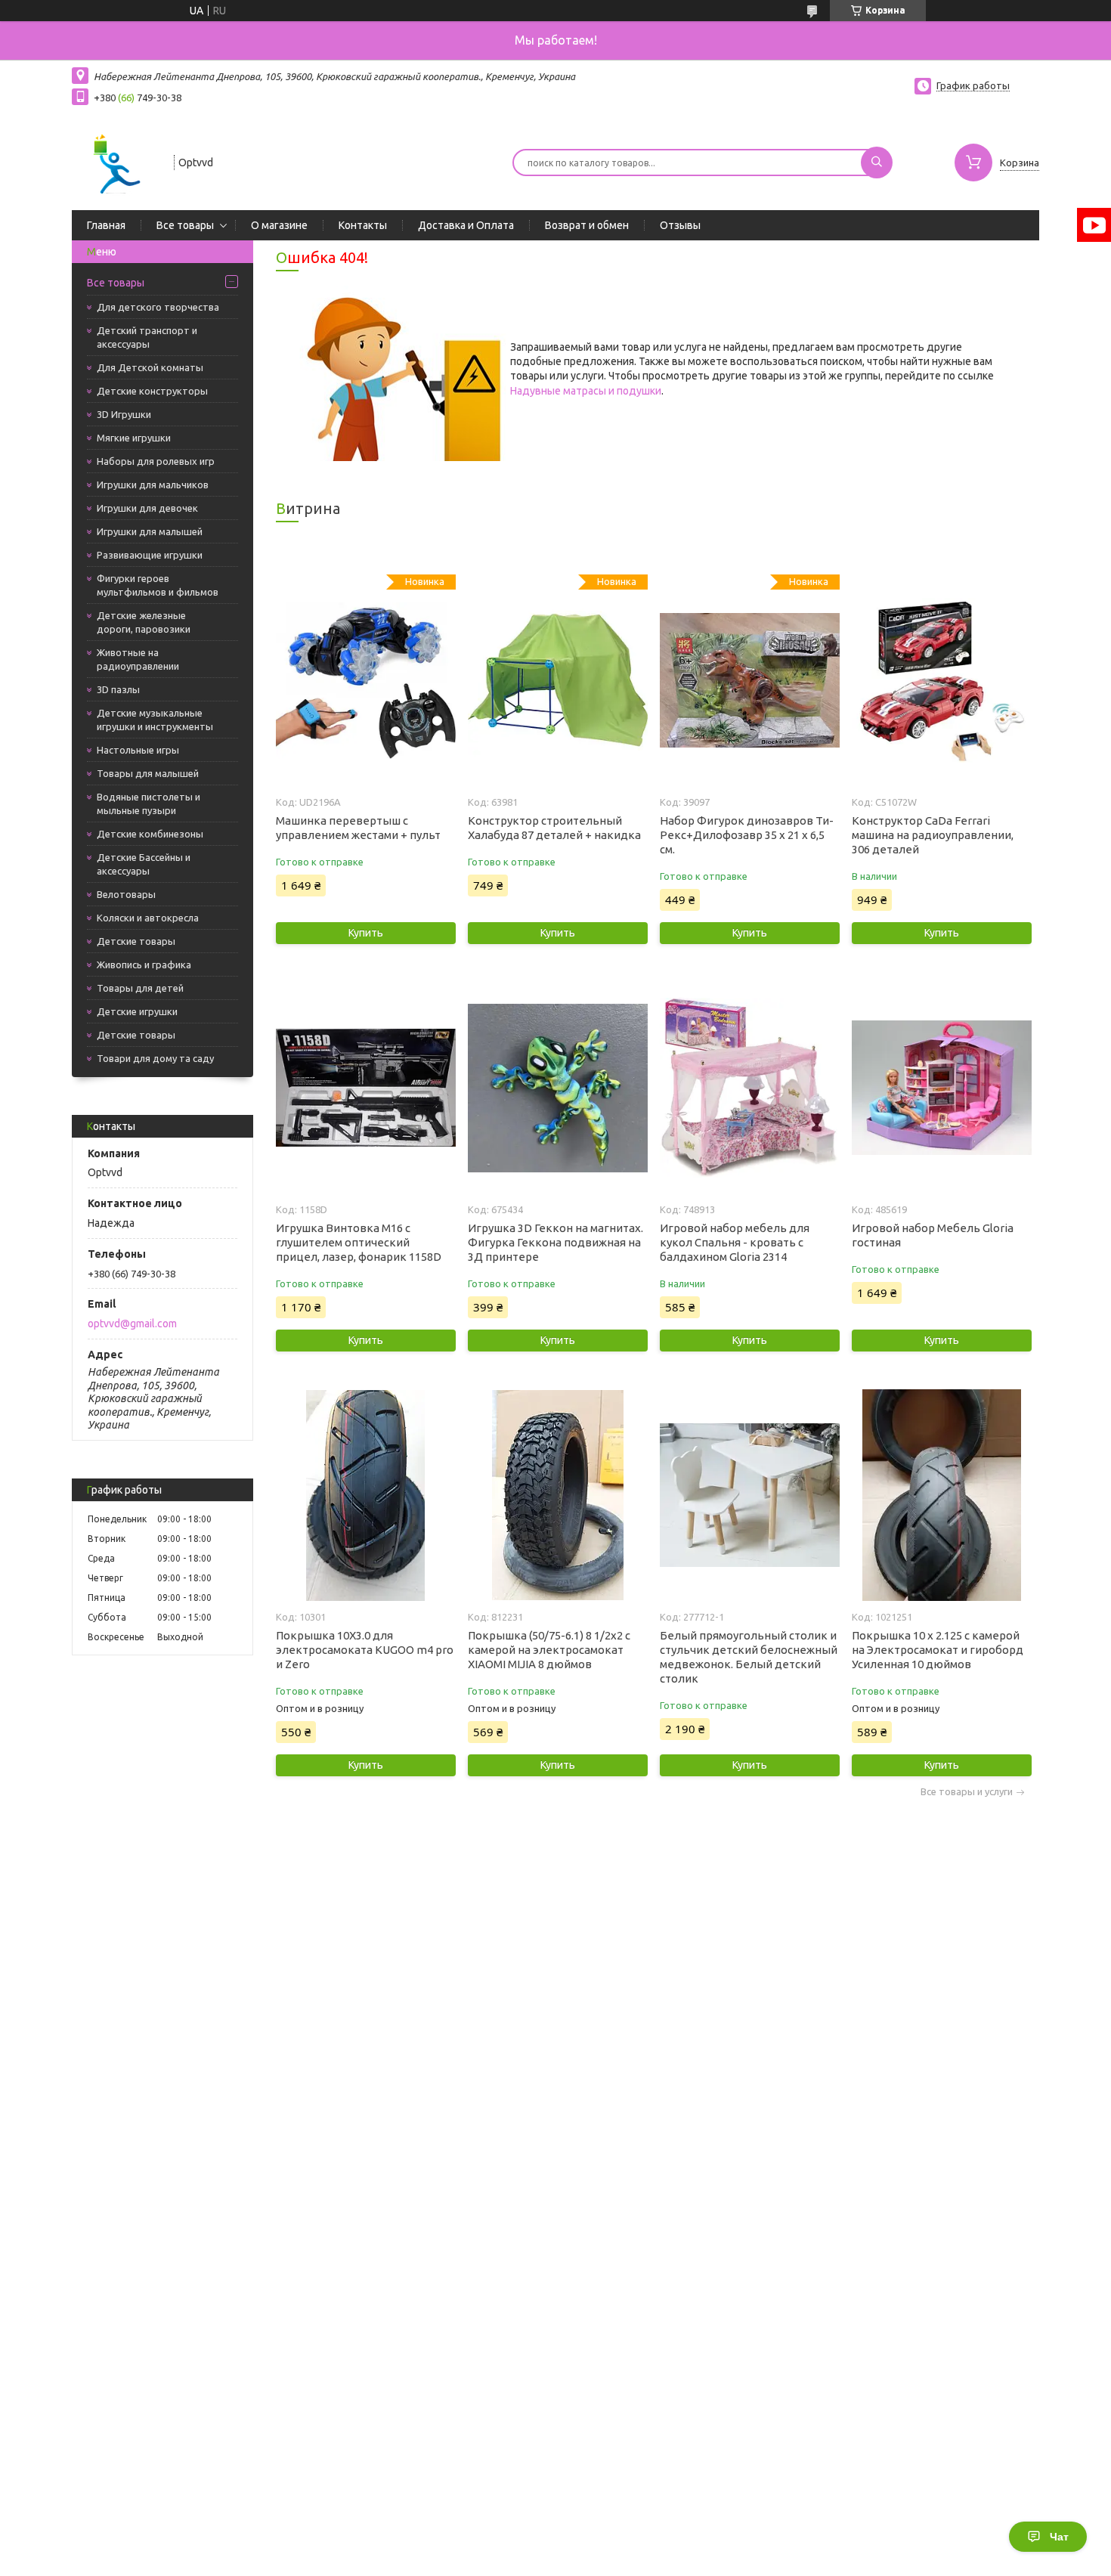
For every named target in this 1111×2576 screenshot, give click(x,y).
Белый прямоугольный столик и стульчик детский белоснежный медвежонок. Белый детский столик (749, 1657)
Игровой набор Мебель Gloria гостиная (933, 1235)
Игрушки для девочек (147, 508)
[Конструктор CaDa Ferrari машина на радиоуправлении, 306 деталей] (941, 680)
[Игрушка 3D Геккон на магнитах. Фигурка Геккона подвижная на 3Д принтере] (557, 1088)
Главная (106, 225)
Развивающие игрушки (150, 555)
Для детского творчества (158, 307)
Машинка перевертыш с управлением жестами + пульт (358, 828)
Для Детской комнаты (150, 367)
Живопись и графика (144, 964)
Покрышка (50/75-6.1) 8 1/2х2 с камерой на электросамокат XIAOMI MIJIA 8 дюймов (549, 1650)
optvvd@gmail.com (132, 1324)
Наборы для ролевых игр (156, 461)
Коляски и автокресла (148, 918)
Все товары (185, 225)
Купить (366, 933)
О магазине (279, 225)
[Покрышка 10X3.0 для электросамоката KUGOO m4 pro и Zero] (365, 1495)
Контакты (363, 225)
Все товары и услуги (967, 1792)
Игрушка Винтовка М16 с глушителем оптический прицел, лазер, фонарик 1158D (359, 1242)
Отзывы (680, 225)
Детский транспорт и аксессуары (147, 337)
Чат (1059, 2537)
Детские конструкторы (152, 391)
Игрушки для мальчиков (153, 485)
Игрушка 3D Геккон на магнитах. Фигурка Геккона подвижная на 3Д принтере (555, 1242)
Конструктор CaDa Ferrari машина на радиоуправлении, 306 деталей (933, 835)
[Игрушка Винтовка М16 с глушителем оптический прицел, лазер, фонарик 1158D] (365, 1088)
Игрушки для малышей (150, 531)
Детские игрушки (137, 1011)
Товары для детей (140, 988)
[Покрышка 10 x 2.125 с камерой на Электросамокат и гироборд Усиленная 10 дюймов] (941, 1495)
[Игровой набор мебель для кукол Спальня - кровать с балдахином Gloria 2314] (749, 1088)
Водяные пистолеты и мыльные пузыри (149, 803)
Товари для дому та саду (155, 1058)
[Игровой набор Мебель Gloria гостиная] (941, 1088)
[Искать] (877, 163)
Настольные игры (138, 750)
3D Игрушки (124, 414)
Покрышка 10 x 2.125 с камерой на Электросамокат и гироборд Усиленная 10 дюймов (938, 1650)
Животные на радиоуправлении (138, 659)
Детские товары (136, 941)
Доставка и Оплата (466, 225)
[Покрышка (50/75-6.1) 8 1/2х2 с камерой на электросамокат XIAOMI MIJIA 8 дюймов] (557, 1495)
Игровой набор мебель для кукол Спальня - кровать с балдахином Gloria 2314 (735, 1242)
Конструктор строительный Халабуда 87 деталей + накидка (554, 828)
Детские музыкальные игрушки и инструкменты (155, 720)
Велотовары (126, 894)
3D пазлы (118, 689)
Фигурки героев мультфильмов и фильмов (158, 585)
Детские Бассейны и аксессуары (144, 864)
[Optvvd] (116, 161)
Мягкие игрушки (134, 438)
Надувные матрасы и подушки (586, 391)
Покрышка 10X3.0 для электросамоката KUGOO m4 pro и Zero (365, 1650)
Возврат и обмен (587, 225)
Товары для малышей (148, 773)
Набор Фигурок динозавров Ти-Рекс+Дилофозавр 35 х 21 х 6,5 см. (747, 835)
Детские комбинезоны (150, 834)
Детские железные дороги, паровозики (144, 622)
